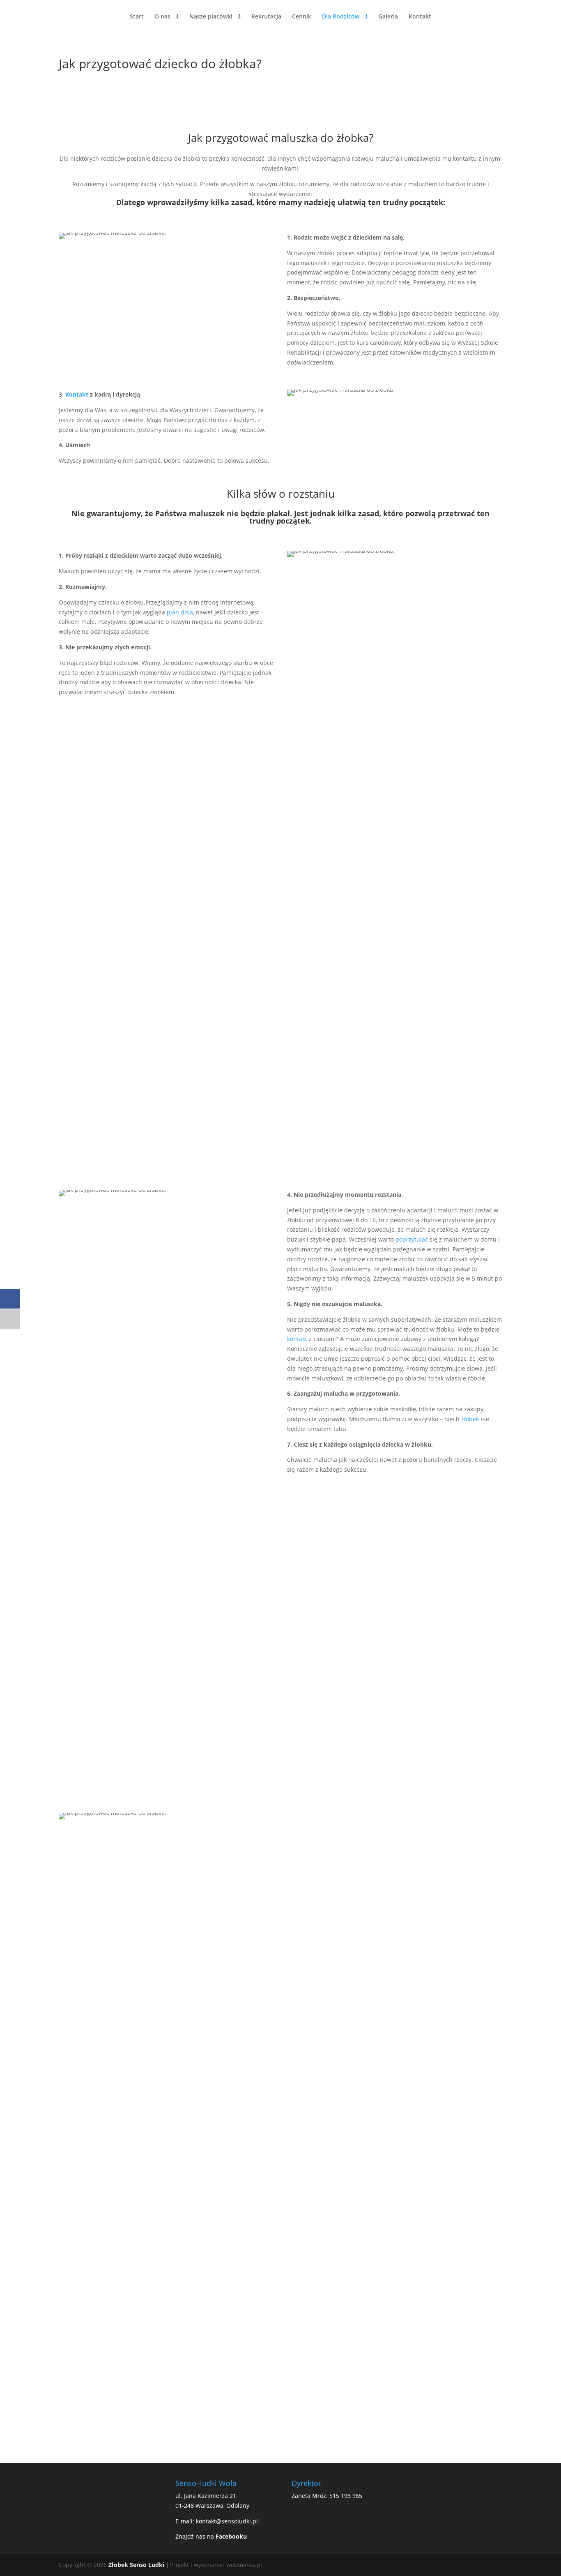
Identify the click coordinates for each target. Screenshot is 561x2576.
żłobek (470, 1419)
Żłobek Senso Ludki (136, 2565)
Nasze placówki (211, 17)
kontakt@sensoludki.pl (227, 2521)
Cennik (302, 17)
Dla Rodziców (341, 17)
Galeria (388, 17)
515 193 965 (346, 2496)
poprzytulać (412, 1239)
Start (137, 17)
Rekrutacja (266, 17)
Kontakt (420, 17)
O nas (162, 17)
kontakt (297, 1339)
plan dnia (180, 612)
